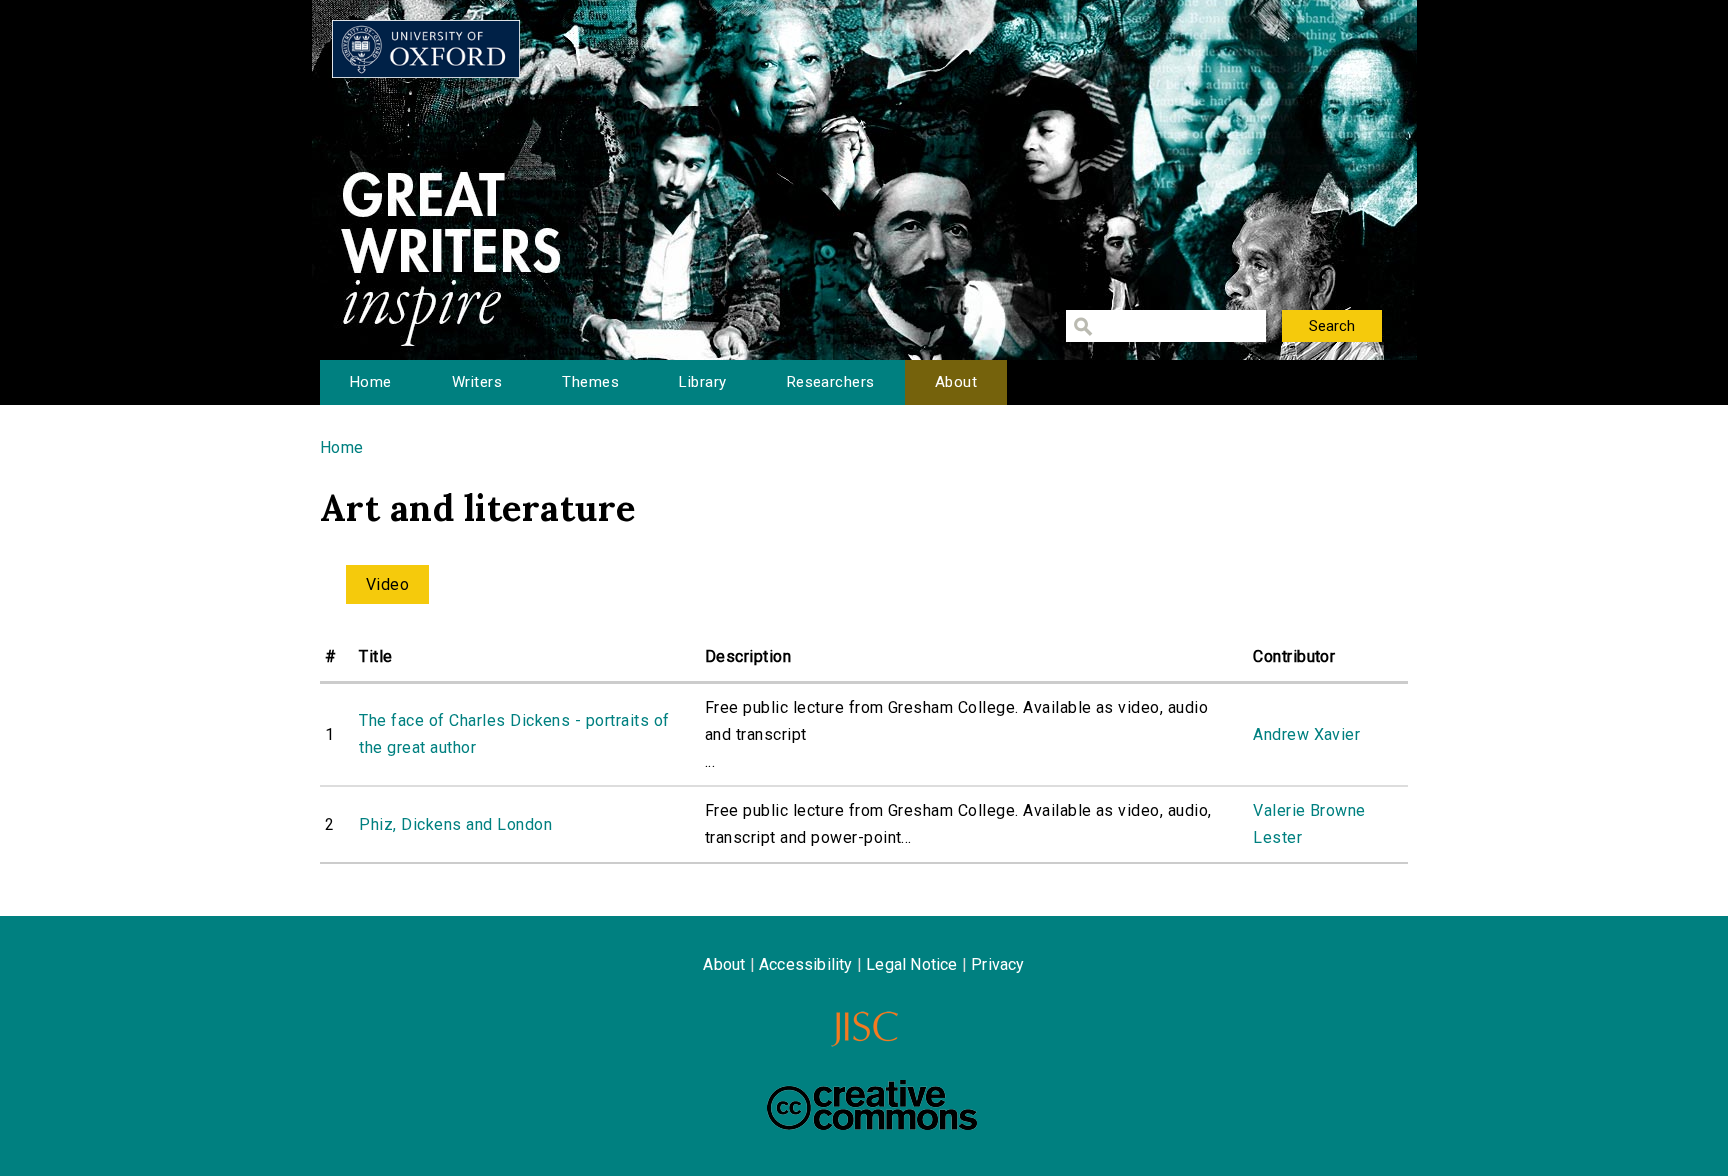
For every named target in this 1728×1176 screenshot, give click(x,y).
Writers (477, 382)
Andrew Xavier (1306, 734)
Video (387, 584)
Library (702, 382)
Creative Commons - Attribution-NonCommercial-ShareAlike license (872, 1105)
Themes (590, 382)
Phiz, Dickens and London (455, 824)
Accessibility (806, 964)
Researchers (831, 382)
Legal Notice (911, 964)
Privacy (997, 964)
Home (371, 382)
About (956, 382)
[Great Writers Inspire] (426, 49)
